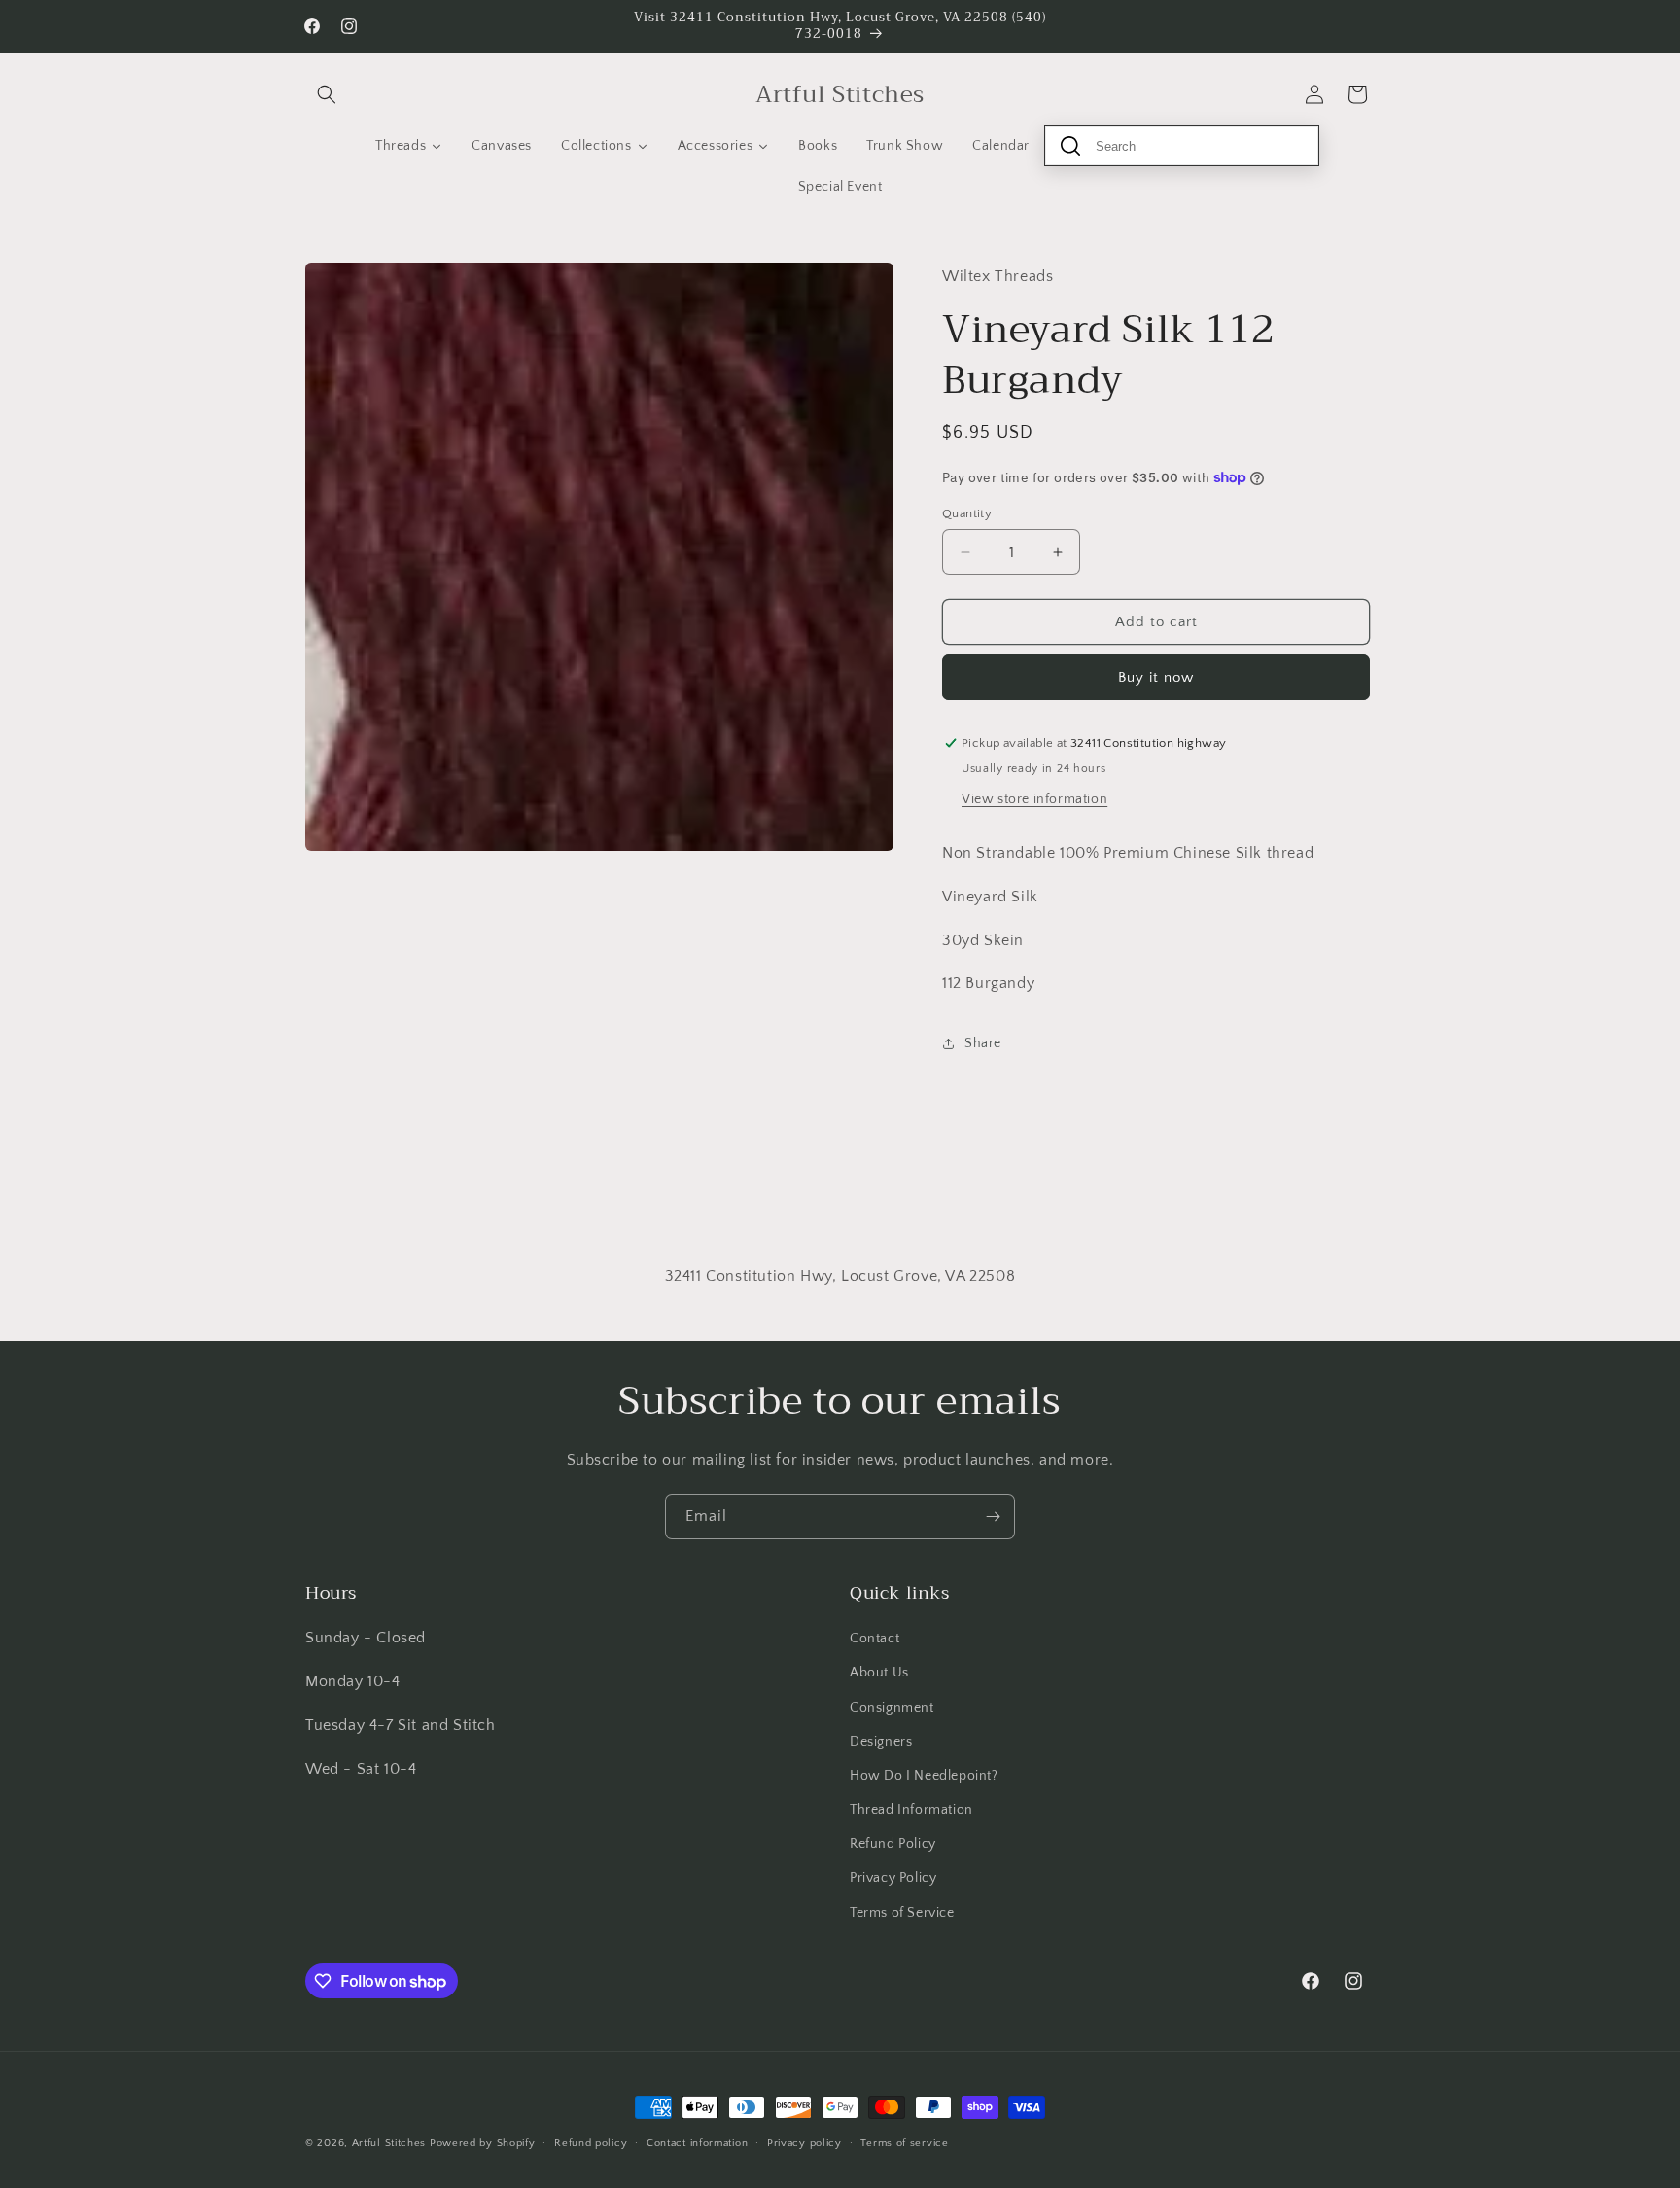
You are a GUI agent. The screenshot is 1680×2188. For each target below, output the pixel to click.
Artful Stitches (389, 2143)
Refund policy (591, 2143)
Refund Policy (893, 1844)
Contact (875, 1639)
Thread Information (911, 1810)
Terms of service (904, 2143)
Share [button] (983, 1043)
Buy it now (1156, 677)
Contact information (697, 2143)
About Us (879, 1673)
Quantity (967, 513)
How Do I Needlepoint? (924, 1776)
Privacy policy (805, 2143)
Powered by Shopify (483, 2143)
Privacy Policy (893, 1878)
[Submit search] (1070, 146)
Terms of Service (902, 1913)
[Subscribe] (993, 1517)
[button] (327, 94)
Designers (881, 1742)
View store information (1034, 799)
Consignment (892, 1708)
